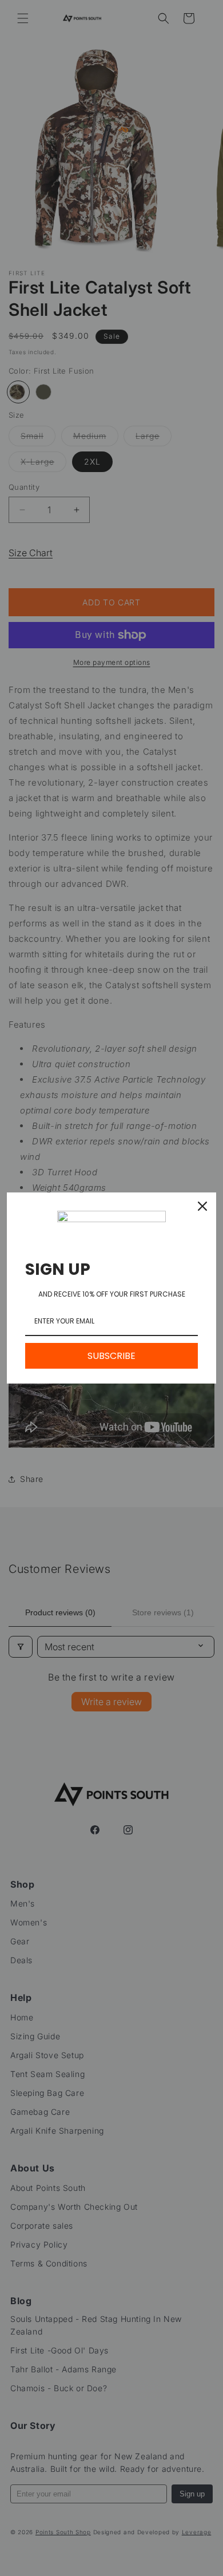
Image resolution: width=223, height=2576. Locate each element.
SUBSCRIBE (111, 1356)
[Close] (202, 1206)
